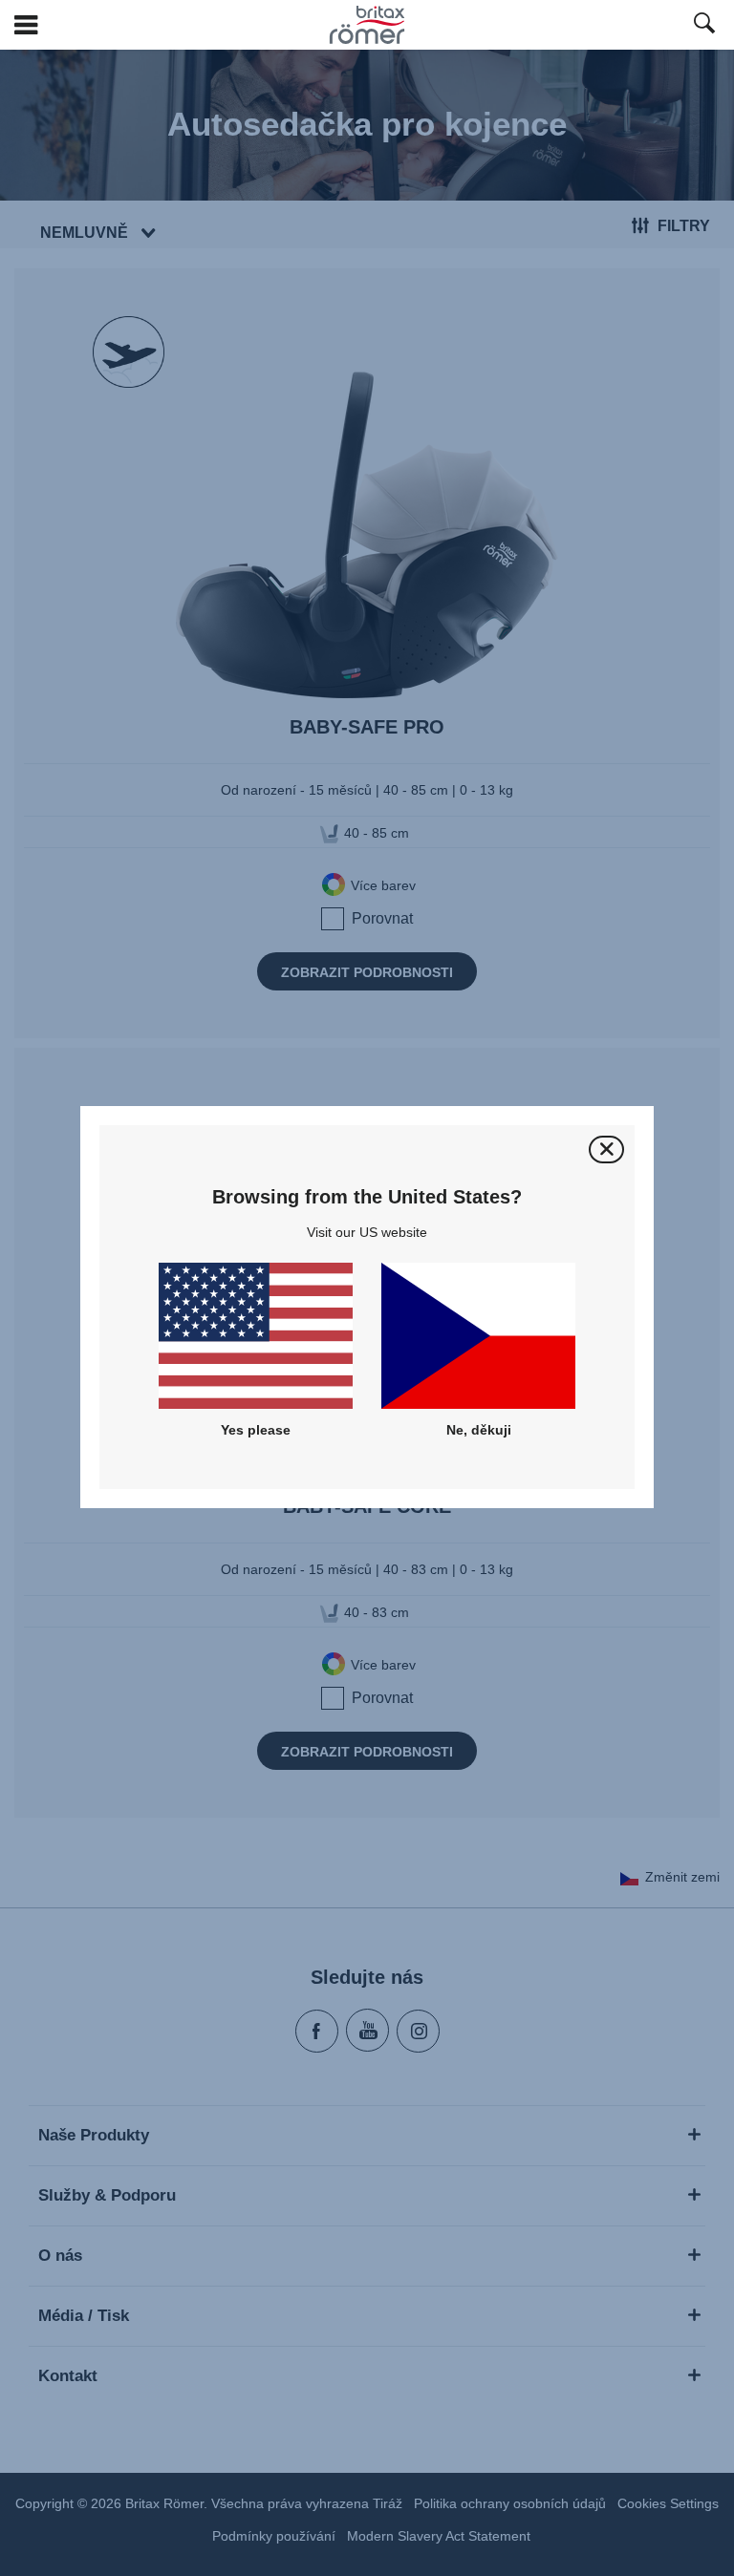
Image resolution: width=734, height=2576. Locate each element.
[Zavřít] (606, 1150)
